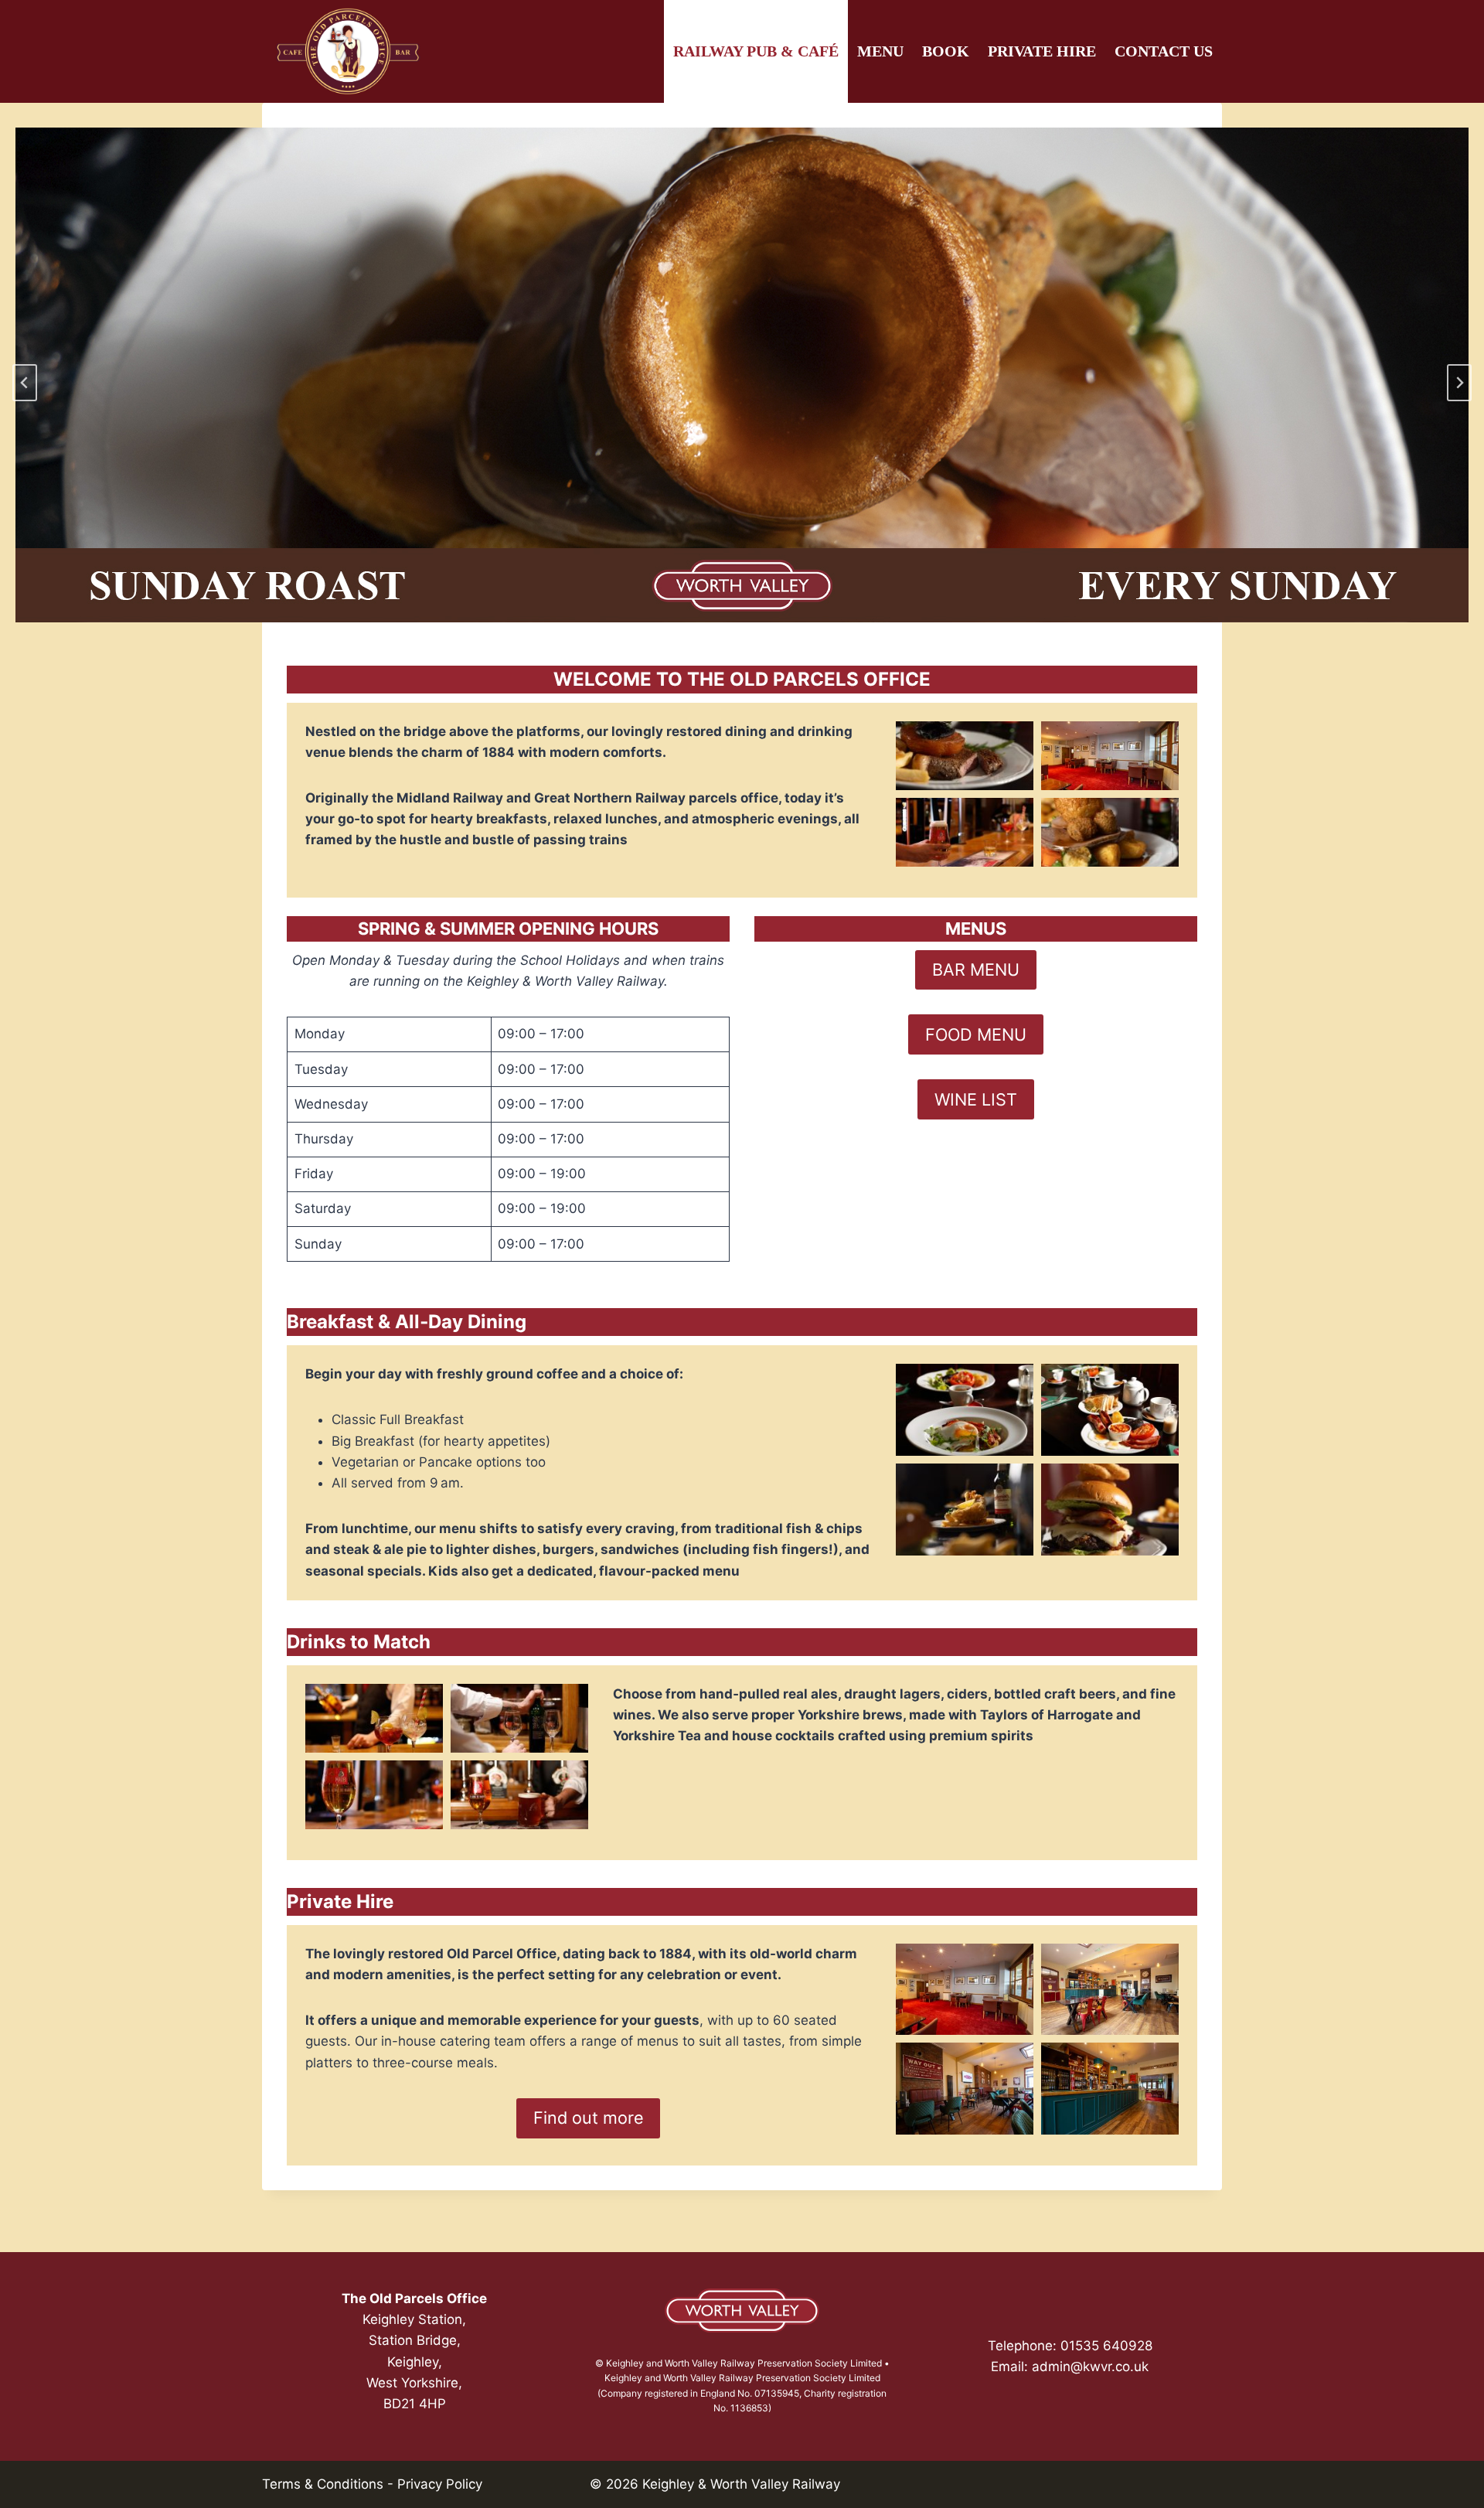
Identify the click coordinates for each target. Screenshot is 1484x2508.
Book (946, 51)
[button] (965, 756)
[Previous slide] (25, 383)
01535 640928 (1106, 2346)
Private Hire (1042, 51)
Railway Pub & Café (756, 51)
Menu (880, 51)
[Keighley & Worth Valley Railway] (742, 2310)
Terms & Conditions (323, 2484)
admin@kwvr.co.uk (1090, 2367)
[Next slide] (1459, 383)
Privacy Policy (440, 2484)
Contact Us (1164, 51)
